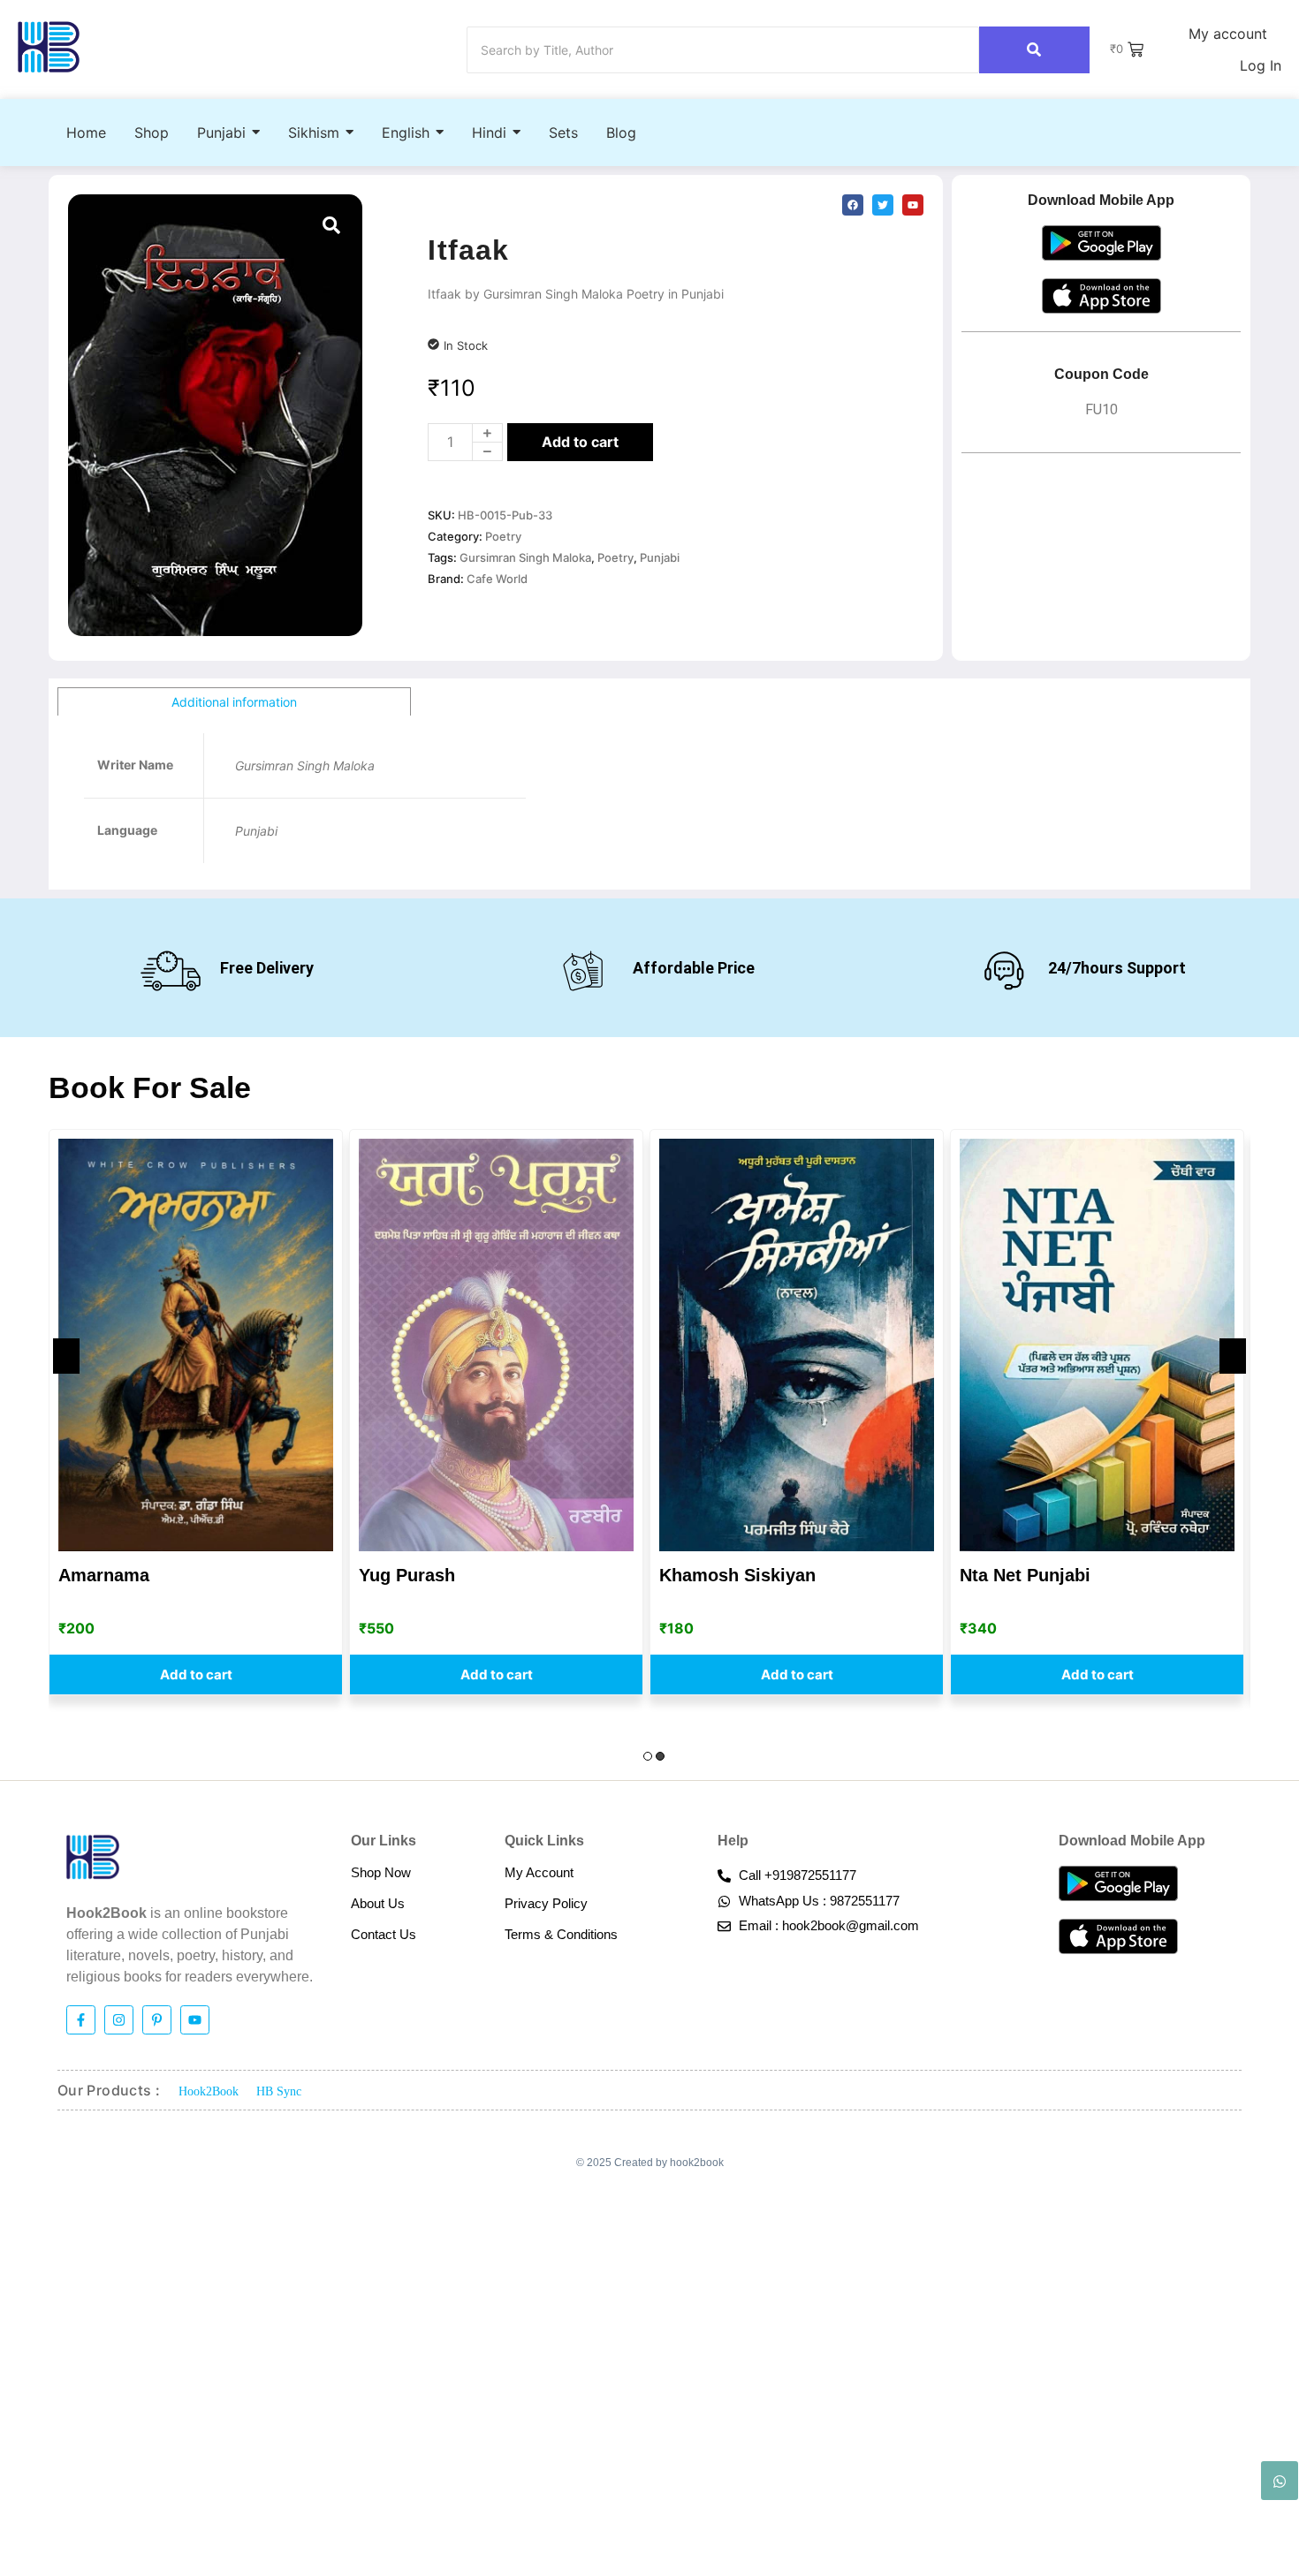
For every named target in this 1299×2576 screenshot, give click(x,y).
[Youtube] (195, 2020)
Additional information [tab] (234, 702)
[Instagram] (119, 2020)
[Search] (1034, 50)
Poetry (503, 536)
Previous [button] (66, 1356)
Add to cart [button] (196, 1674)
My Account (539, 1872)
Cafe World (497, 579)
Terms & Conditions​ (561, 1934)
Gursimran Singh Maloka (525, 557)
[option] (196, 1412)
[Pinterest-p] (157, 2020)
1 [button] (648, 1756)
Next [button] (1233, 1356)
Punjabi (660, 557)
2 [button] (660, 1756)
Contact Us (384, 1934)
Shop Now (381, 1872)
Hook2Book (209, 2091)
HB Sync (279, 2091)
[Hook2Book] (49, 47)
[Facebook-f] (81, 2020)
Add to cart (580, 442)
